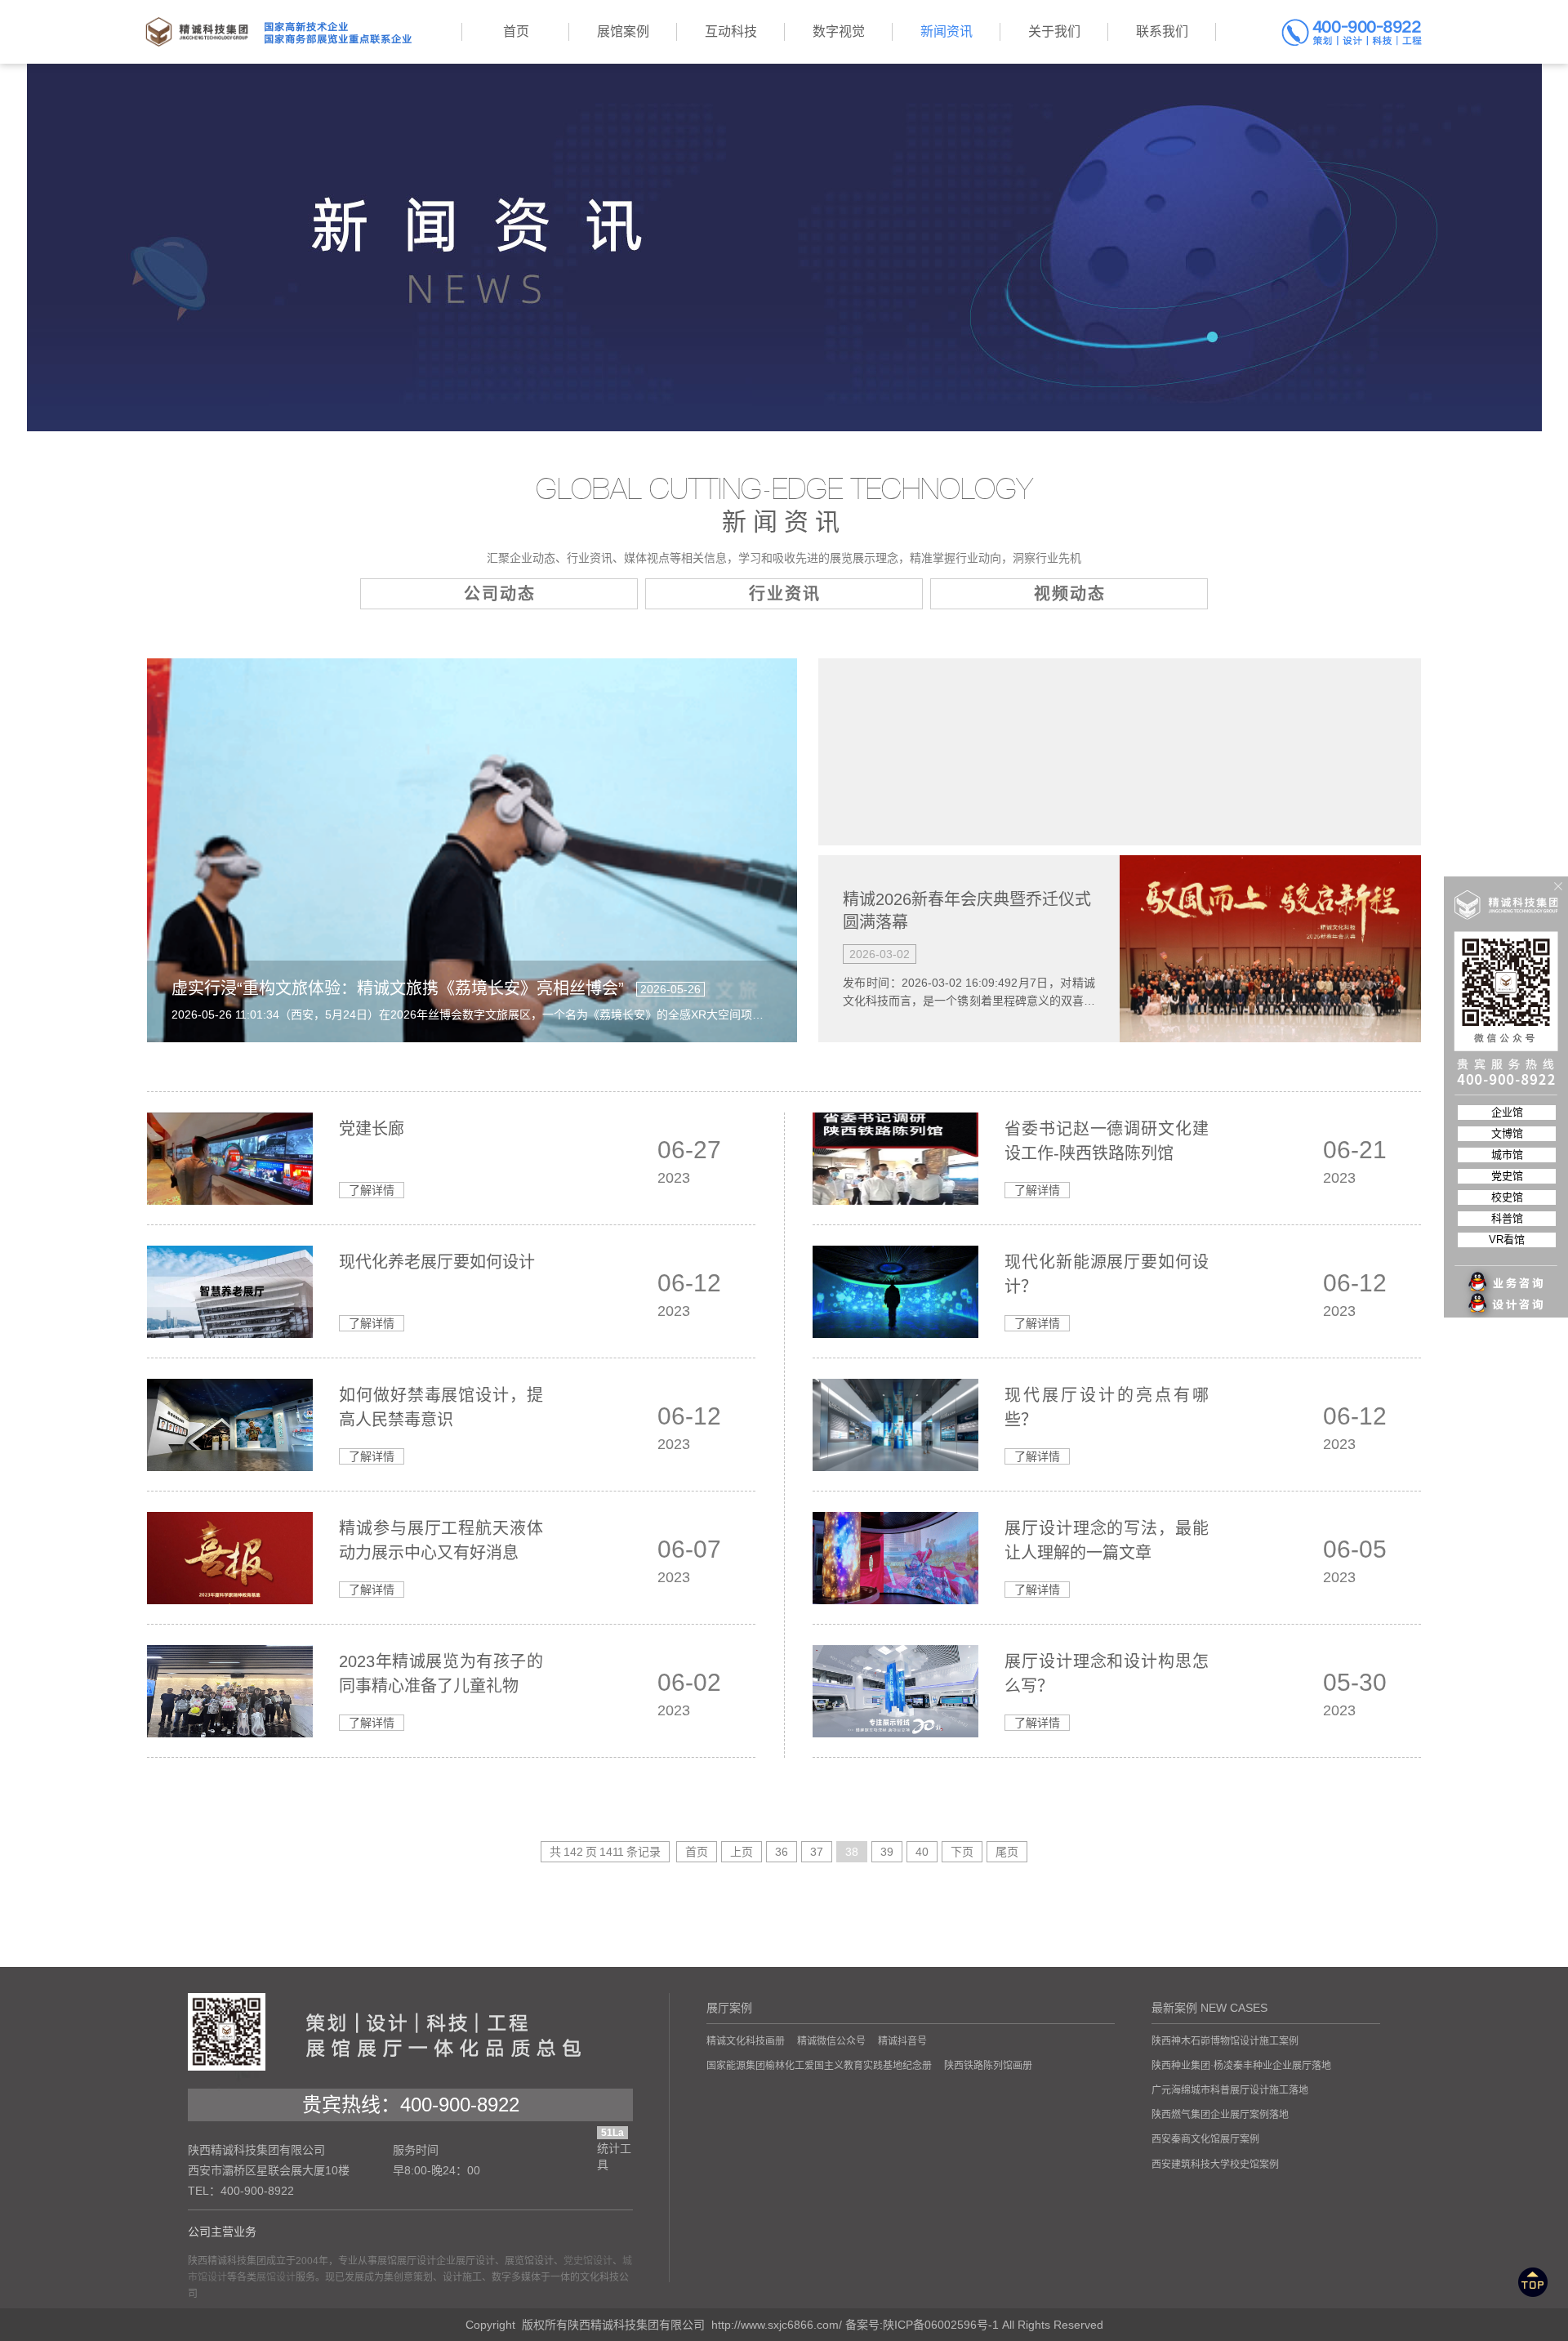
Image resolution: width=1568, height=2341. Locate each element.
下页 (962, 1852)
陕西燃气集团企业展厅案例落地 (1220, 2115)
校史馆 (1507, 1197)
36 (782, 1852)
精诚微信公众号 (831, 2041)
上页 (742, 1852)
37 (817, 1852)
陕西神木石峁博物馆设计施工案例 (1225, 2041)
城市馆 (1507, 1155)
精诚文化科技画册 (746, 2041)
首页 (697, 1852)
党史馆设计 (588, 2261)
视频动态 (1070, 594)
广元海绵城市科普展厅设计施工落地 (1230, 2090)
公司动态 (500, 594)
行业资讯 (785, 594)
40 (922, 1852)
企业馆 (1507, 1112)
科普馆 (1507, 1218)
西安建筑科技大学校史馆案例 (1215, 2165)
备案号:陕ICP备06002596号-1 (922, 2325)
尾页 (1007, 1852)
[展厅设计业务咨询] (1507, 1250)
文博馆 (1507, 1133)
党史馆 (1507, 1176)
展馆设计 (276, 2277)
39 (887, 1852)
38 (852, 1852)
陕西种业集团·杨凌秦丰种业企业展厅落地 (1241, 2066)
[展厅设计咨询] (1507, 1273)
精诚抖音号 (902, 2041)
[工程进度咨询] (1507, 1295)
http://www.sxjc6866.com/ (777, 2325)
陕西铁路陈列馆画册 (988, 2066)
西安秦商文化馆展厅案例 (1205, 2139)
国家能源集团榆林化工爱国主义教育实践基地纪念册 (819, 2066)
